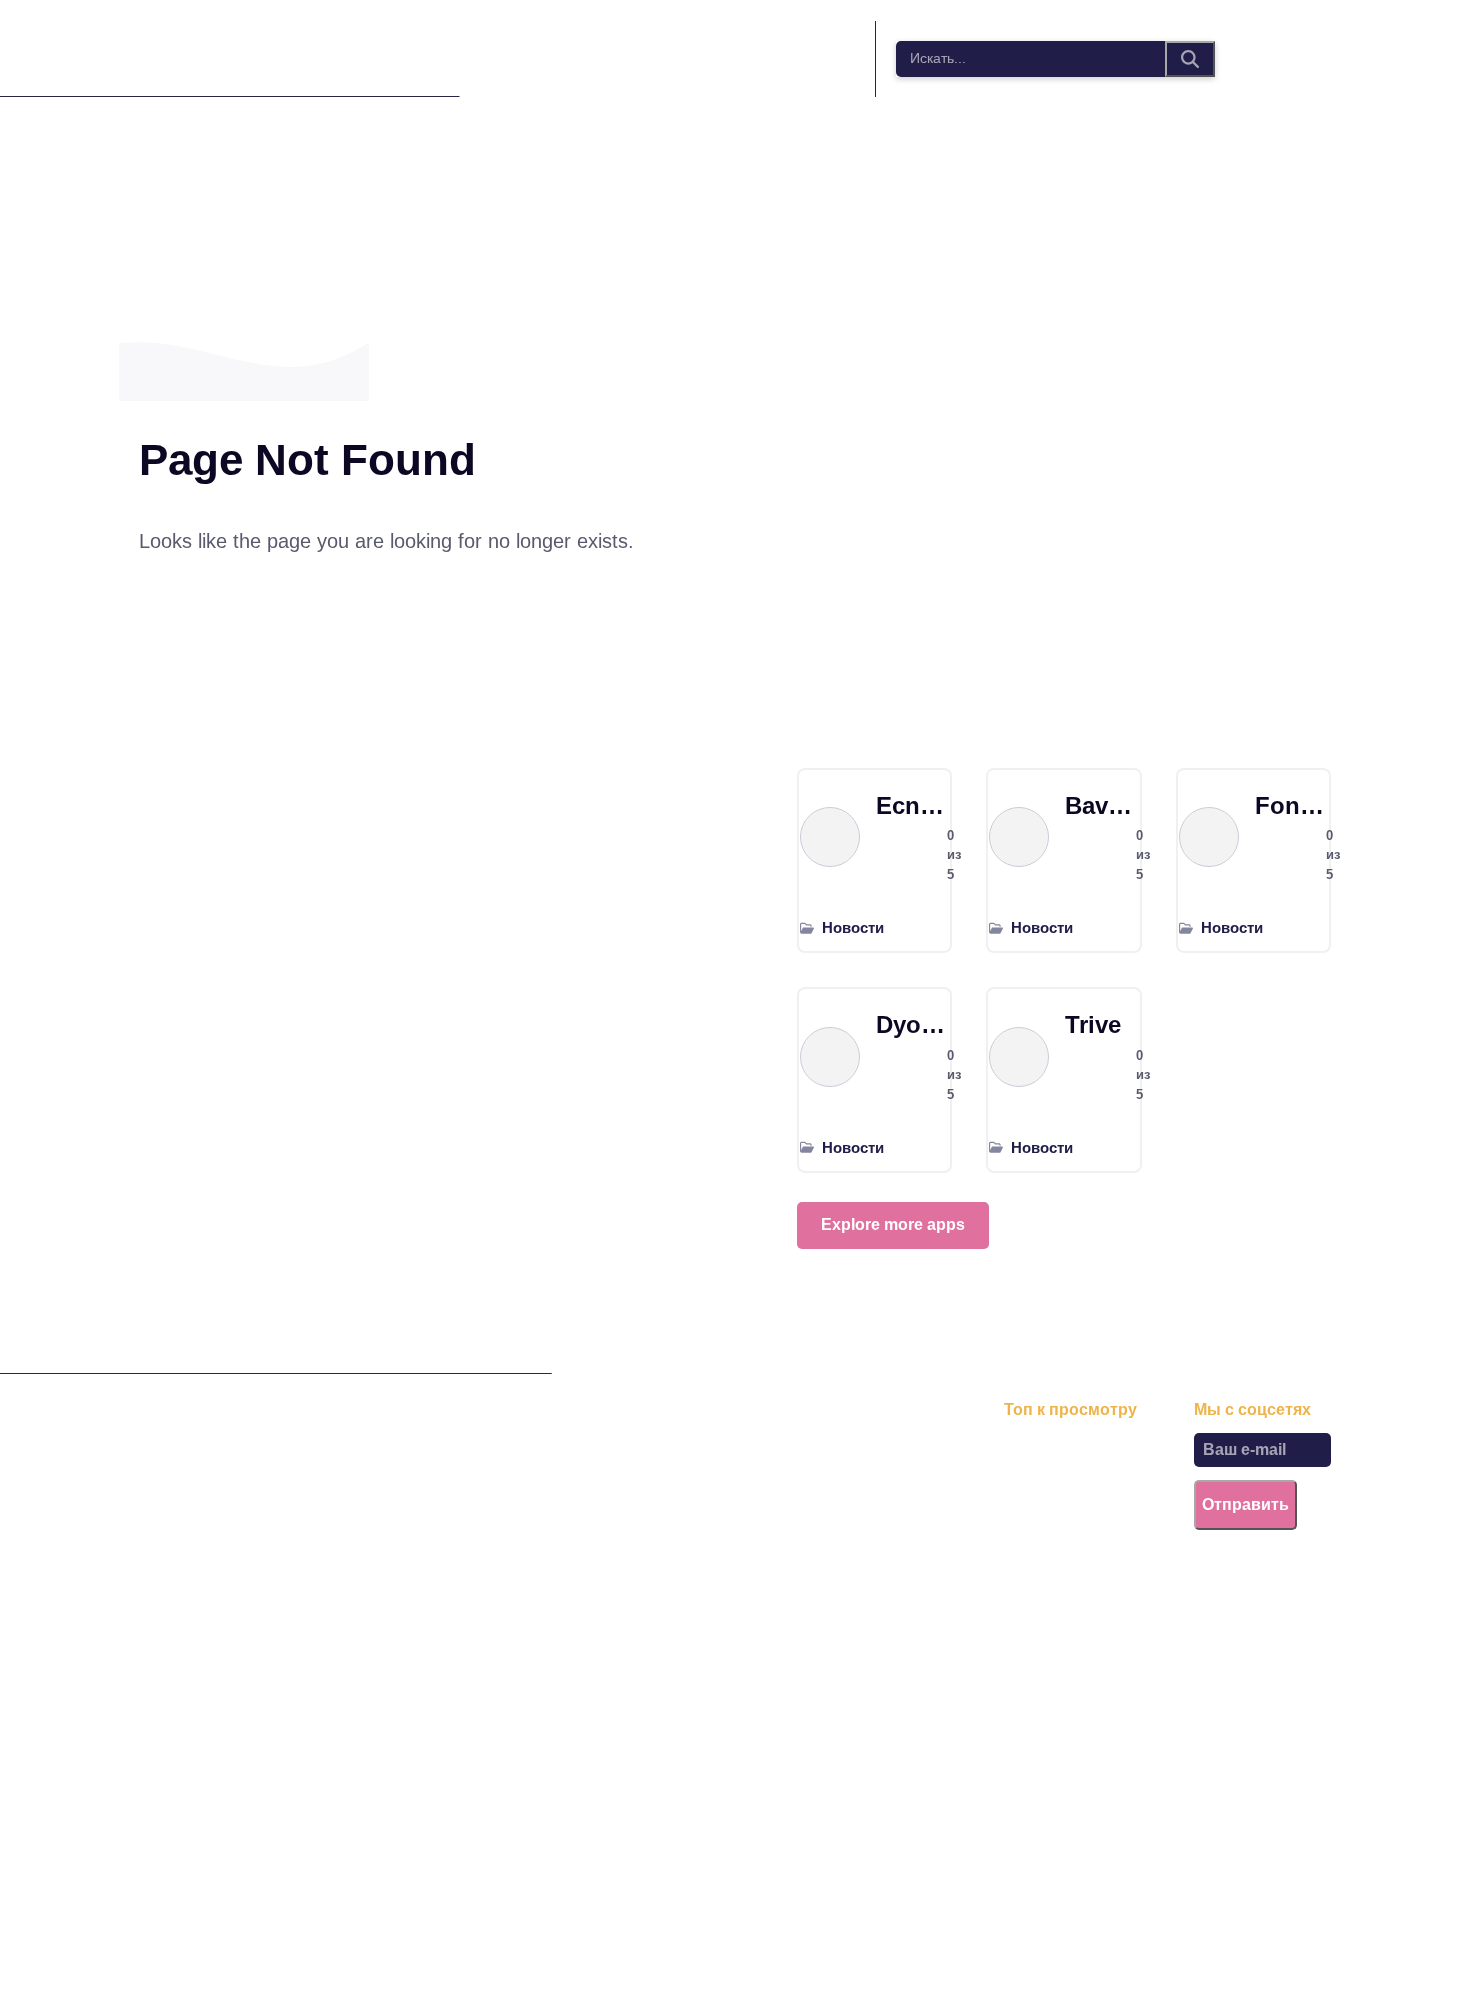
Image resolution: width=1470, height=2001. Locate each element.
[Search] (1190, 59)
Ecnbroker (912, 805)
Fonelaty (1291, 805)
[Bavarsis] (1019, 837)
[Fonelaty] (1209, 837)
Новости (853, 927)
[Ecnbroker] (830, 837)
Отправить (1245, 1504)
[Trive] (1019, 1057)
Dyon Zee (912, 1024)
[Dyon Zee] (830, 1057)
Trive (1093, 1024)
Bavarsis (1101, 805)
